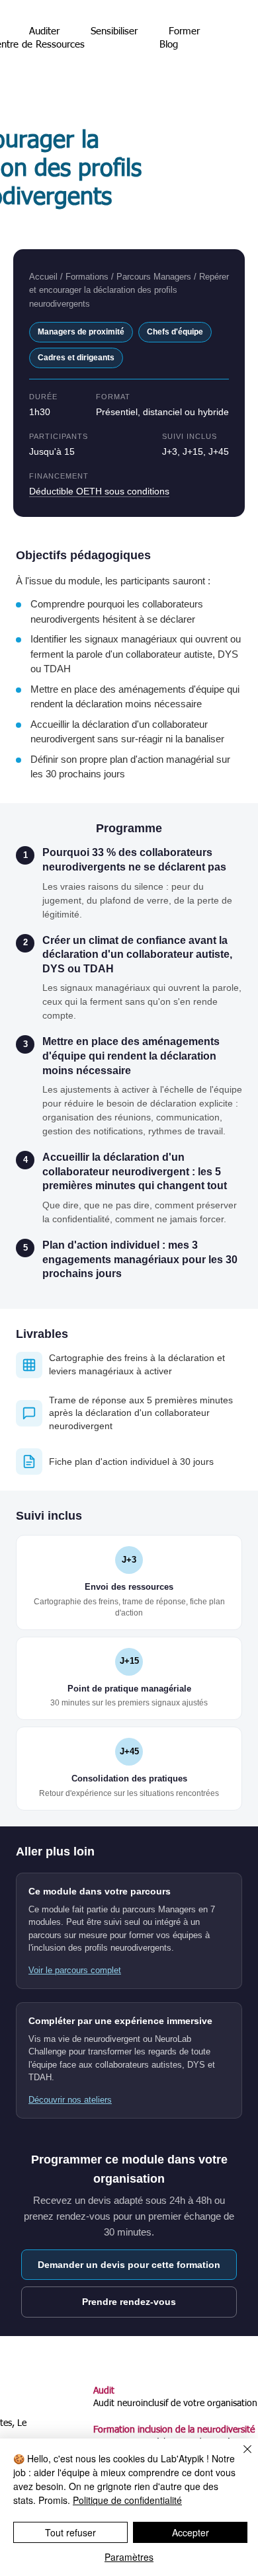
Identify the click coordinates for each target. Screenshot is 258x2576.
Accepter (191, 2532)
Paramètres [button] (129, 2557)
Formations (87, 277)
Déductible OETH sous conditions (99, 491)
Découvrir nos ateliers (70, 2100)
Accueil (43, 277)
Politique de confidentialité (127, 2500)
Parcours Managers (154, 277)
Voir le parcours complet (75, 1970)
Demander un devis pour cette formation (129, 2265)
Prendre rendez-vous (129, 2302)
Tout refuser (70, 2532)
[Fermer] (239, 2457)
